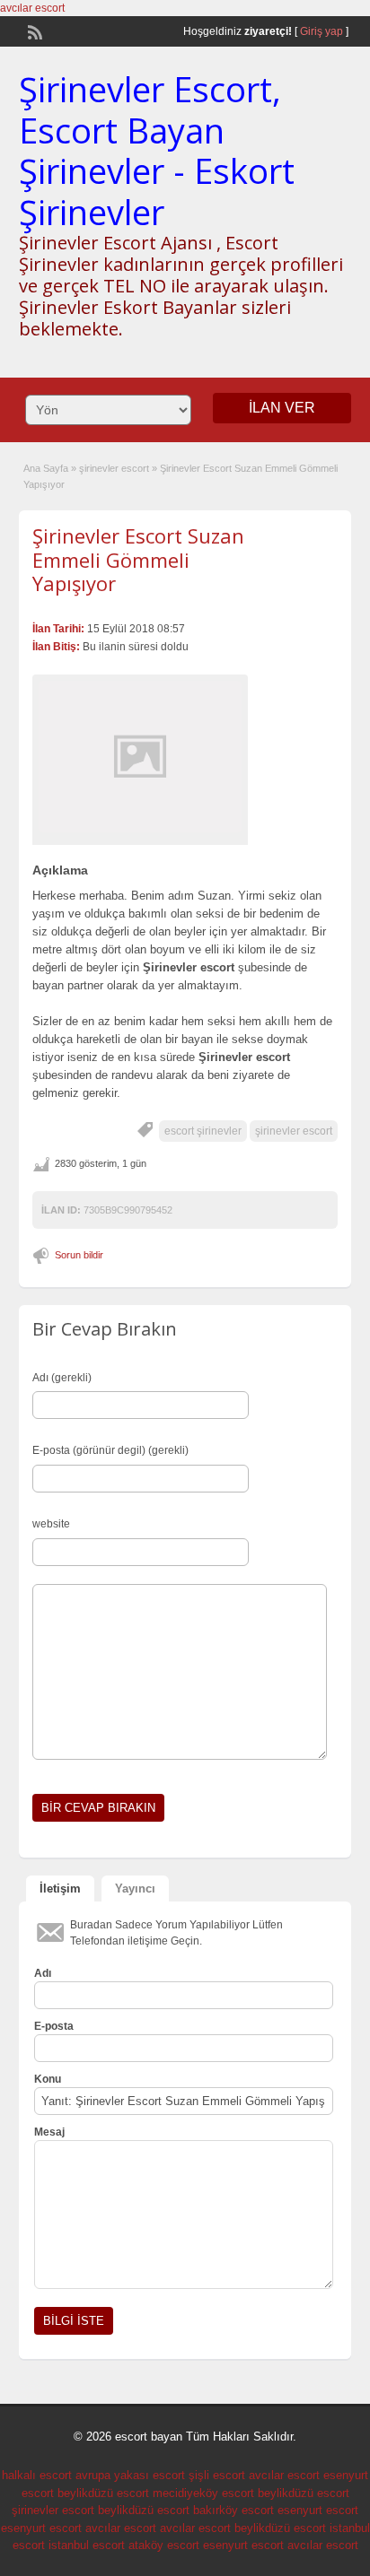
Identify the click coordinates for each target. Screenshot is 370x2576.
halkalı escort (37, 2475)
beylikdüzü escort (103, 2493)
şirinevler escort (114, 468)
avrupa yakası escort (130, 2475)
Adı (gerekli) (62, 1378)
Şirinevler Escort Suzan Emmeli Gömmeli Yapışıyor (138, 559)
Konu (48, 2079)
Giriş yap (322, 31)
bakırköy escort (233, 2510)
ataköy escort (164, 2545)
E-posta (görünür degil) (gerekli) (110, 1450)
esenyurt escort (318, 2510)
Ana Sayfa (46, 468)
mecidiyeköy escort (203, 2493)
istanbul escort (87, 2545)
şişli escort (217, 2475)
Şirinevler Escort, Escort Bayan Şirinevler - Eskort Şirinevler (157, 150)
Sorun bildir (79, 1255)
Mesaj (49, 2132)
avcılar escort (32, 8)
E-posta (54, 2026)
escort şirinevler (203, 1131)
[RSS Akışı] (33, 30)
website (51, 1524)
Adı (43, 1973)
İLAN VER (282, 408)
